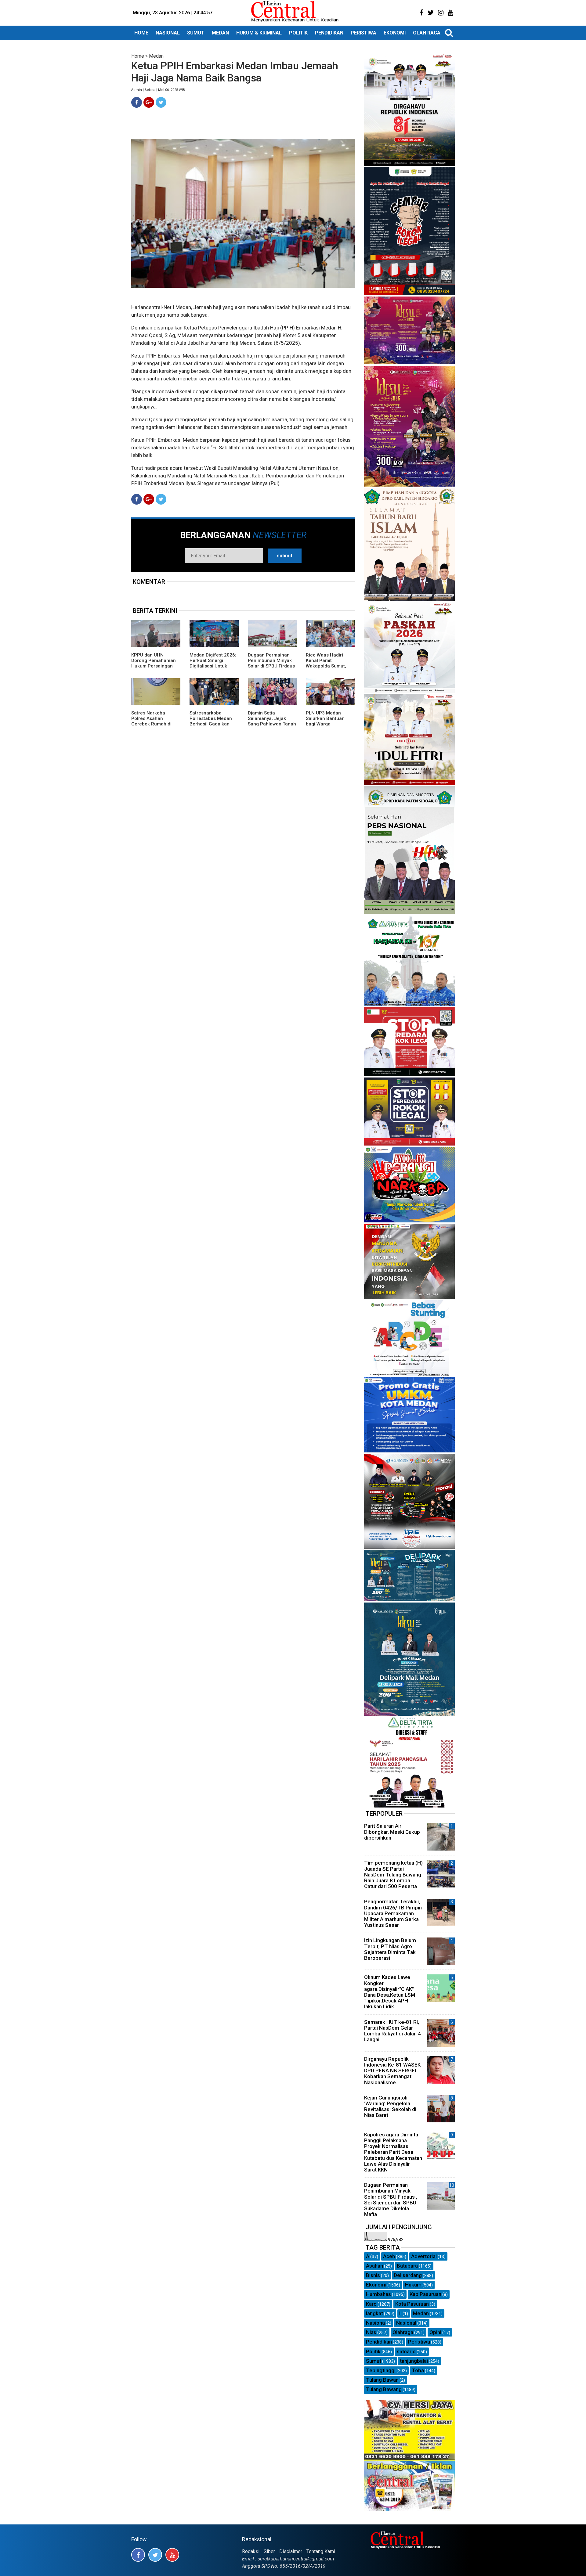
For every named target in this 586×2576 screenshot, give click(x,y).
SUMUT (196, 33)
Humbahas (378, 2294)
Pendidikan (379, 2342)
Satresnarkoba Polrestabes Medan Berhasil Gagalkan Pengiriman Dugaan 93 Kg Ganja (211, 724)
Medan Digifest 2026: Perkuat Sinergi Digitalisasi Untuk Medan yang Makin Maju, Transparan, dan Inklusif (214, 669)
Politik (373, 2351)
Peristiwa (419, 2342)
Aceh (389, 2256)
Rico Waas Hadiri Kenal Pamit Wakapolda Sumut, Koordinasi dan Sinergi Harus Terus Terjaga (327, 669)
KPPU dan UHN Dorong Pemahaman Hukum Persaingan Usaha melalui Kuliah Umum (154, 666)
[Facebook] (137, 102)
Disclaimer (291, 2551)
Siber (269, 2551)
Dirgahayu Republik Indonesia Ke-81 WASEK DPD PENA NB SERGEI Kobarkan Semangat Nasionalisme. (392, 2071)
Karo (371, 2304)
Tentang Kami (321, 2551)
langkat (374, 2313)
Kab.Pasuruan (425, 2294)
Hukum (413, 2285)
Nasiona (375, 2323)
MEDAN (220, 33)
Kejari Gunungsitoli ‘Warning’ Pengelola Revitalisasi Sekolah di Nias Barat (390, 2106)
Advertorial (424, 2256)
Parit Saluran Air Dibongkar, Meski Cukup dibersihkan (392, 1832)
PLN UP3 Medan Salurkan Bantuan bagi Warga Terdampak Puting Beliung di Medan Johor (326, 727)
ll (400, 2313)
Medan (156, 56)
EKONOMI (395, 33)
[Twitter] (161, 102)
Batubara (407, 2266)
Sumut (374, 2361)
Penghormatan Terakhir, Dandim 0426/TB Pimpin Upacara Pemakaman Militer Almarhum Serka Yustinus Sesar (393, 1913)
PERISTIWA (364, 33)
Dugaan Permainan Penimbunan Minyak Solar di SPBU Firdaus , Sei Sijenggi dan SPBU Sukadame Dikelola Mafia (271, 669)
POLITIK (298, 33)
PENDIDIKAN (329, 33)
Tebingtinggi (381, 2370)
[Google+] (149, 102)
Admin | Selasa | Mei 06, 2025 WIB (158, 90)
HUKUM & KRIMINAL (259, 33)
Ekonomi (376, 2285)
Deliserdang (408, 2275)
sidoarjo (406, 2351)
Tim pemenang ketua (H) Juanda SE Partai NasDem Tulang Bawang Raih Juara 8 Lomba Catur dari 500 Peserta (393, 1874)
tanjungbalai (414, 2361)
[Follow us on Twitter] (155, 2555)
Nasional (406, 2323)
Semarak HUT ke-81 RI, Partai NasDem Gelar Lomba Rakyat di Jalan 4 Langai (392, 2031)
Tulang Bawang (384, 2389)
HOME (141, 33)
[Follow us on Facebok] (138, 2555)
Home (138, 56)
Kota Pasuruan (412, 2304)
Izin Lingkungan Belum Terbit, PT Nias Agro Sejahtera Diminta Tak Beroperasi (390, 1949)
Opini (435, 2332)
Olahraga (403, 2332)
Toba (418, 2370)
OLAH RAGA (427, 33)
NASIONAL (168, 33)
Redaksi (251, 2551)
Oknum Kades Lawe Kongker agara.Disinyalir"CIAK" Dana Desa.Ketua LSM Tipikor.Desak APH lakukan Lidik (390, 1992)
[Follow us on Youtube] (172, 2555)
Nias (371, 2332)
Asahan (374, 2266)
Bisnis (373, 2275)
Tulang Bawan (382, 2380)
